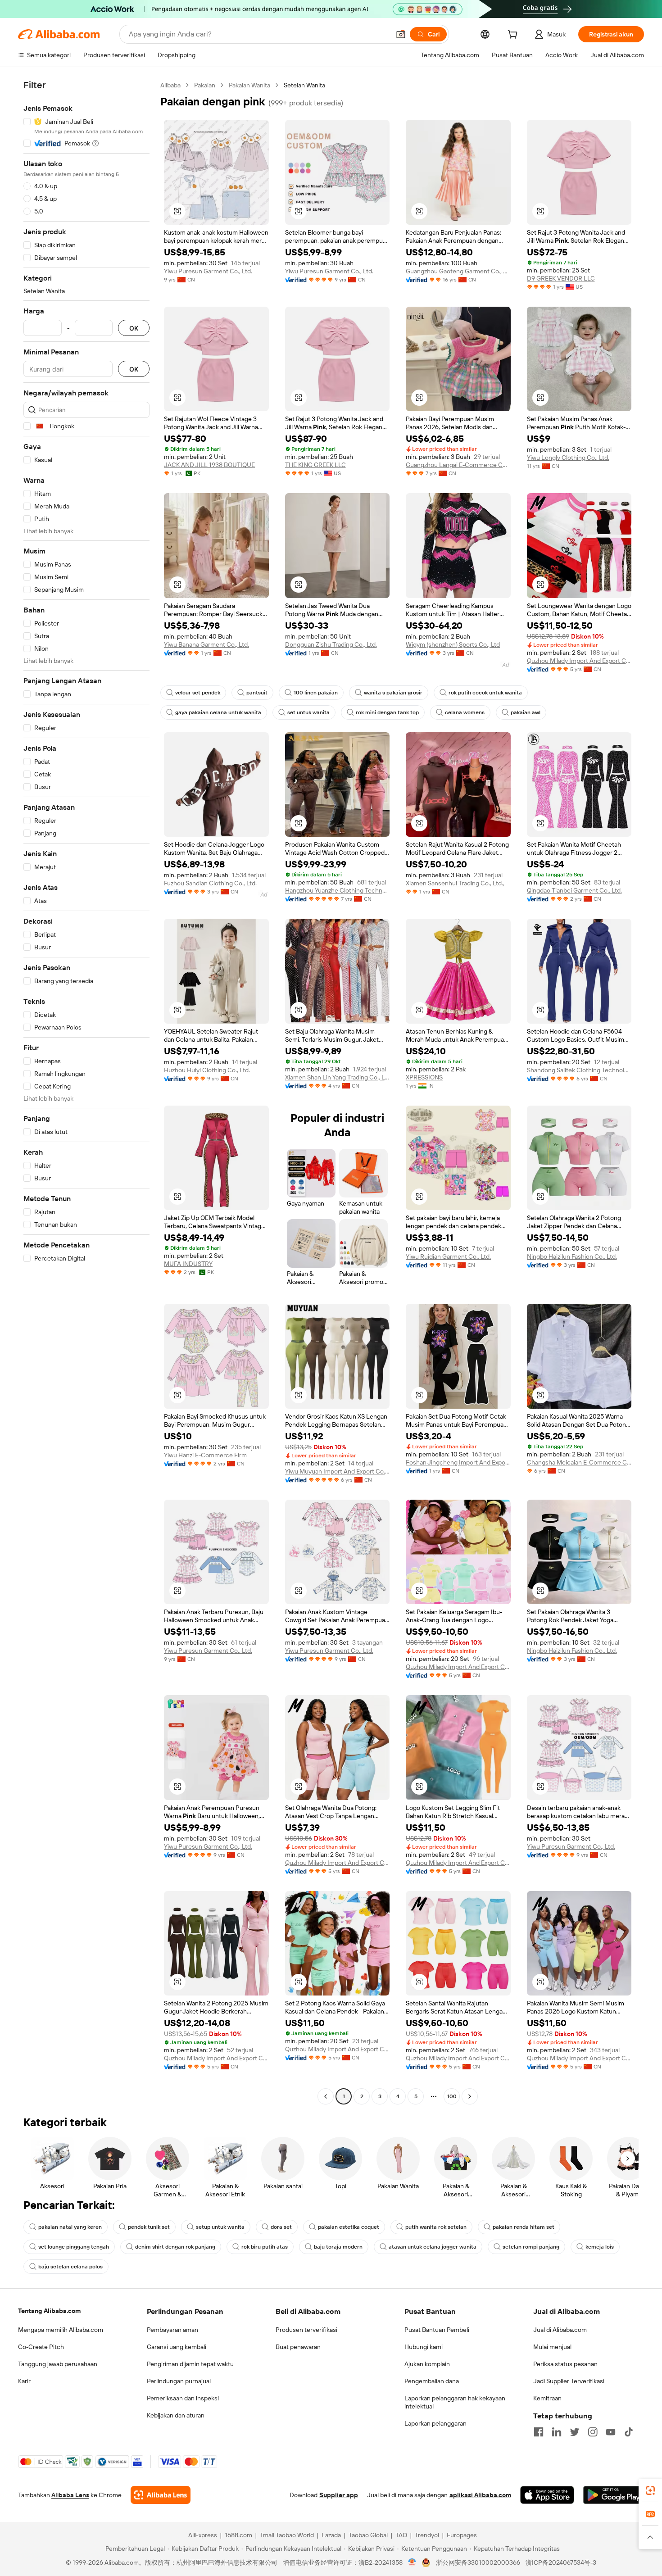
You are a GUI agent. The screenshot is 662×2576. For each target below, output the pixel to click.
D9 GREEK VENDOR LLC (561, 278)
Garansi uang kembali (177, 2347)
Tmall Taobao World (287, 2535)
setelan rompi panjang (531, 2247)
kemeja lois (600, 2247)
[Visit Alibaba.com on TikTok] (629, 2432)
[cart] (514, 36)
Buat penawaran (298, 2347)
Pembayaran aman (172, 2330)
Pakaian (205, 85)
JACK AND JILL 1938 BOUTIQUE (209, 465)
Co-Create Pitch (41, 2347)
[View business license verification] (412, 2562)
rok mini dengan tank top (387, 712)
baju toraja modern (338, 2247)
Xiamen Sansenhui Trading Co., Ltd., (455, 883)
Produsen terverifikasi (306, 2330)
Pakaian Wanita (249, 85)
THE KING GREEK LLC (315, 465)
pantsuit (257, 693)
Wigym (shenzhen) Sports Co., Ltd (453, 644)
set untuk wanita (308, 712)
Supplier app (339, 2495)
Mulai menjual (552, 2347)
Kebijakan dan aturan (176, 2415)
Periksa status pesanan (565, 2364)
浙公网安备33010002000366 (478, 2562)
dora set (281, 2227)
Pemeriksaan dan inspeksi (183, 2398)
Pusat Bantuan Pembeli (437, 2330)
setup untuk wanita (220, 2227)
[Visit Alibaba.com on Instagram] (593, 2432)
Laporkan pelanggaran (435, 2423)
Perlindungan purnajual (179, 2381)
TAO (401, 2535)
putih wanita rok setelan (436, 2227)
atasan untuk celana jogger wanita (433, 2247)
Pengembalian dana (432, 2381)
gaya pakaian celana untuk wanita (218, 712)
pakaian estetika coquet (349, 2227)
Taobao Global (368, 2535)
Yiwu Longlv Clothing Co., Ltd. (568, 458)
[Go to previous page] (326, 2096)
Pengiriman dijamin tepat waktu (190, 2364)
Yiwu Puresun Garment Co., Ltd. (208, 271)
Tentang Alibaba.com (49, 2311)
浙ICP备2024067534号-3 (561, 2562)
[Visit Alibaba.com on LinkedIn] (557, 2432)
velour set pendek (198, 693)
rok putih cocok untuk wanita (485, 693)
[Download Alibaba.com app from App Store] (547, 2495)
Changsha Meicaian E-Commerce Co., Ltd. (579, 1462)
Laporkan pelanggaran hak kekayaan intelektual (455, 2402)
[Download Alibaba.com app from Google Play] (614, 2495)
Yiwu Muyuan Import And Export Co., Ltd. (338, 1471)
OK (134, 328)
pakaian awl (526, 712)
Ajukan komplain (427, 2364)
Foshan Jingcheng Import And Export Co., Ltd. (458, 1462)
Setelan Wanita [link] (304, 85)
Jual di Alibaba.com (560, 2330)
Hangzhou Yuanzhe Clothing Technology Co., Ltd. (338, 890)
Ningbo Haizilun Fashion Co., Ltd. (572, 1256)
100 (452, 2096)
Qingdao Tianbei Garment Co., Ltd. (574, 890)
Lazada (331, 2535)
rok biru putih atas (265, 2247)
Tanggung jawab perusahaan (58, 2364)
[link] (650, 2490)
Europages (462, 2535)
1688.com (238, 2535)
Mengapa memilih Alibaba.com (61, 2330)
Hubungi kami (424, 2347)
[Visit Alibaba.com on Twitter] (575, 2432)
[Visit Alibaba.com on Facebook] (539, 2432)
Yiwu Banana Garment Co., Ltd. (206, 644)
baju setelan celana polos (70, 2267)
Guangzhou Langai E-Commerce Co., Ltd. (458, 465)
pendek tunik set (149, 2227)
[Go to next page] (470, 2096)
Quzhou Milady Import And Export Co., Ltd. (579, 661)
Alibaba (170, 85)
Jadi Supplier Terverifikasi (569, 2381)
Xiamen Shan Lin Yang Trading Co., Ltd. (338, 1077)
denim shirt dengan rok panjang (175, 2247)
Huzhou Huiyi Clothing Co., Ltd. (207, 1070)
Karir (24, 2381)
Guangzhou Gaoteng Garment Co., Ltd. (458, 271)
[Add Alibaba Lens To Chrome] (161, 2495)
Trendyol (427, 2535)
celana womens (465, 712)
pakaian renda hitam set (524, 2227)
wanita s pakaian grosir (393, 693)
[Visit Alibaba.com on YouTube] (611, 2432)
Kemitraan (547, 2398)
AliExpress (203, 2535)
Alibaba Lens (70, 2495)
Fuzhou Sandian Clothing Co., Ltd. (210, 883)
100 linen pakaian (316, 693)
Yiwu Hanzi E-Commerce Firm (205, 1455)
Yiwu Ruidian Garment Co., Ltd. (448, 1256)
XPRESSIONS (424, 1077)
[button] (401, 34)
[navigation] (86, 1092)
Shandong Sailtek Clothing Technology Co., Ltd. (579, 1070)
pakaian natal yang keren (70, 2227)
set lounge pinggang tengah (74, 2247)
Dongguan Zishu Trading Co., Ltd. (331, 644)
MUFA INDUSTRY (188, 1264)
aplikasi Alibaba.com (480, 2495)
